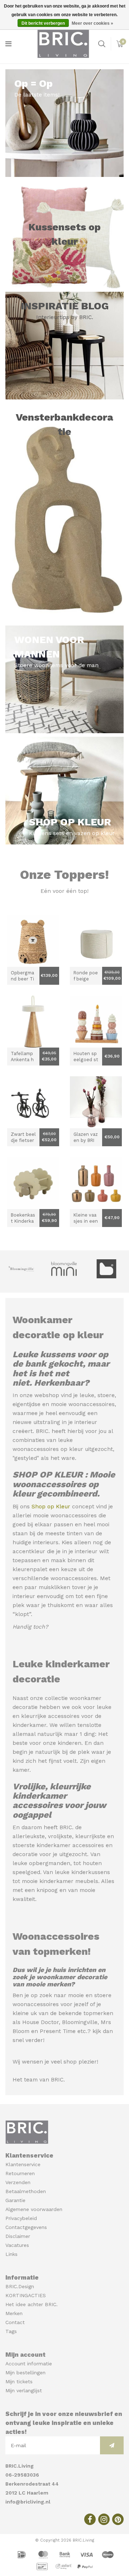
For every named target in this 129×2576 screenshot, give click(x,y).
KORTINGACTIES (26, 2295)
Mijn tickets (19, 2381)
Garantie (15, 2200)
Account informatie (29, 2364)
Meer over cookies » (92, 23)
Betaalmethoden (26, 2191)
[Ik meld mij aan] (112, 2445)
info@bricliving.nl (28, 2502)
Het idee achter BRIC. (32, 2304)
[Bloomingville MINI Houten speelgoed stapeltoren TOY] (96, 1022)
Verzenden (18, 2182)
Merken (14, 2313)
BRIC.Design (20, 2286)
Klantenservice (23, 2164)
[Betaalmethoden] (23, 2554)
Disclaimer (18, 2236)
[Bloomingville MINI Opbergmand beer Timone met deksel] (33, 941)
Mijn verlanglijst (24, 2390)
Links (11, 2254)
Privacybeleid (21, 2218)
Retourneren (20, 2173)
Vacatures (17, 2245)
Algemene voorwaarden (34, 2209)
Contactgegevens (26, 2227)
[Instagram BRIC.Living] (104, 2519)
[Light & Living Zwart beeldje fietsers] (33, 1102)
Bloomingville (80, 2022)
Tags (11, 2331)
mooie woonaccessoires (83, 1404)
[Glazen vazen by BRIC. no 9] (96, 1102)
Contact (15, 2322)
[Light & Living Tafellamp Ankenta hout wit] (33, 1022)
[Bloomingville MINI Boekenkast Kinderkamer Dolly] (33, 1183)
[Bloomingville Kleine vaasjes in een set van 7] (96, 1183)
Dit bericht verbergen (43, 23)
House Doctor (40, 2022)
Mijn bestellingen (25, 2373)
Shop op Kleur (51, 1507)
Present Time (58, 2031)
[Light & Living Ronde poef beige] (96, 941)
